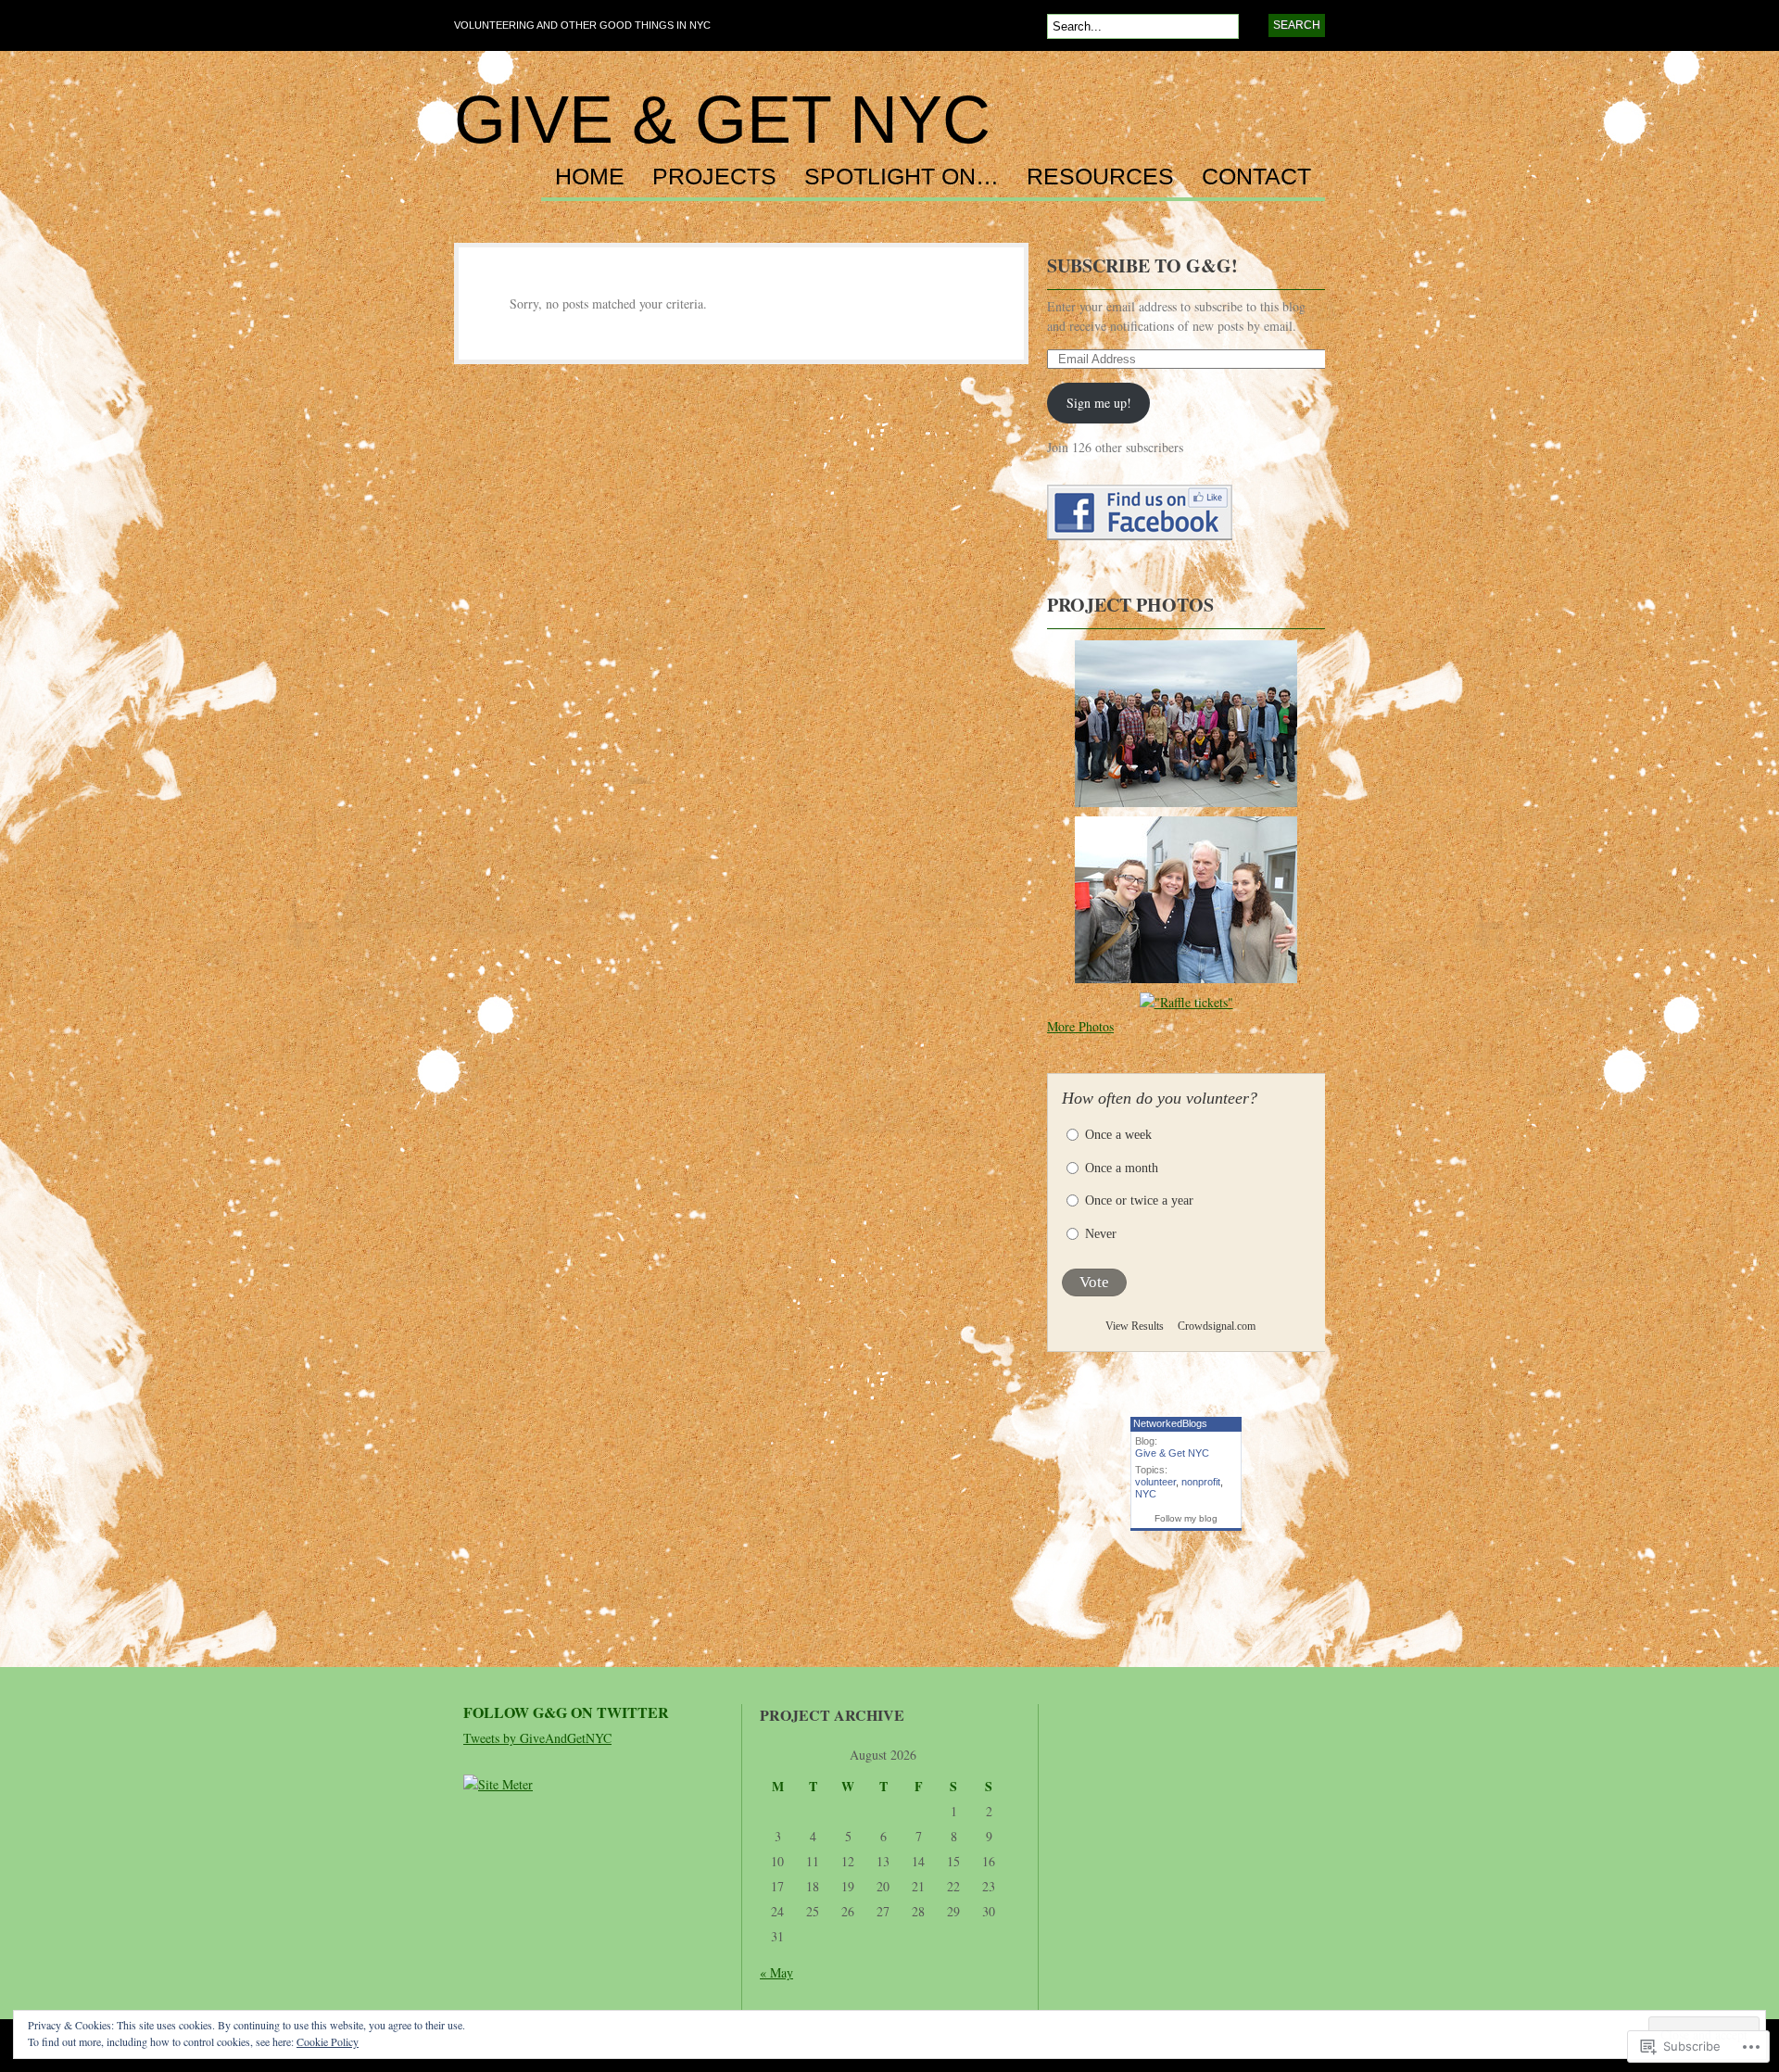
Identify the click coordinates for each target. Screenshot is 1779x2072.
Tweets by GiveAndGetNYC (537, 1738)
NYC (1146, 1494)
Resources (1100, 177)
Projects (714, 177)
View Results (1135, 1326)
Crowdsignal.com (1217, 1326)
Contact (1256, 177)
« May (776, 1972)
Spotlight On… (902, 177)
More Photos (1080, 1026)
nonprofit (1201, 1482)
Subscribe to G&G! (1142, 265)
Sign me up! (1099, 403)
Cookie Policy (328, 2041)
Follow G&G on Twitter (566, 1712)
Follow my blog (1186, 1518)
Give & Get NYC (722, 120)
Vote (1094, 1282)
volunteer (1155, 1482)
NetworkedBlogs (1170, 1423)
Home (590, 177)
